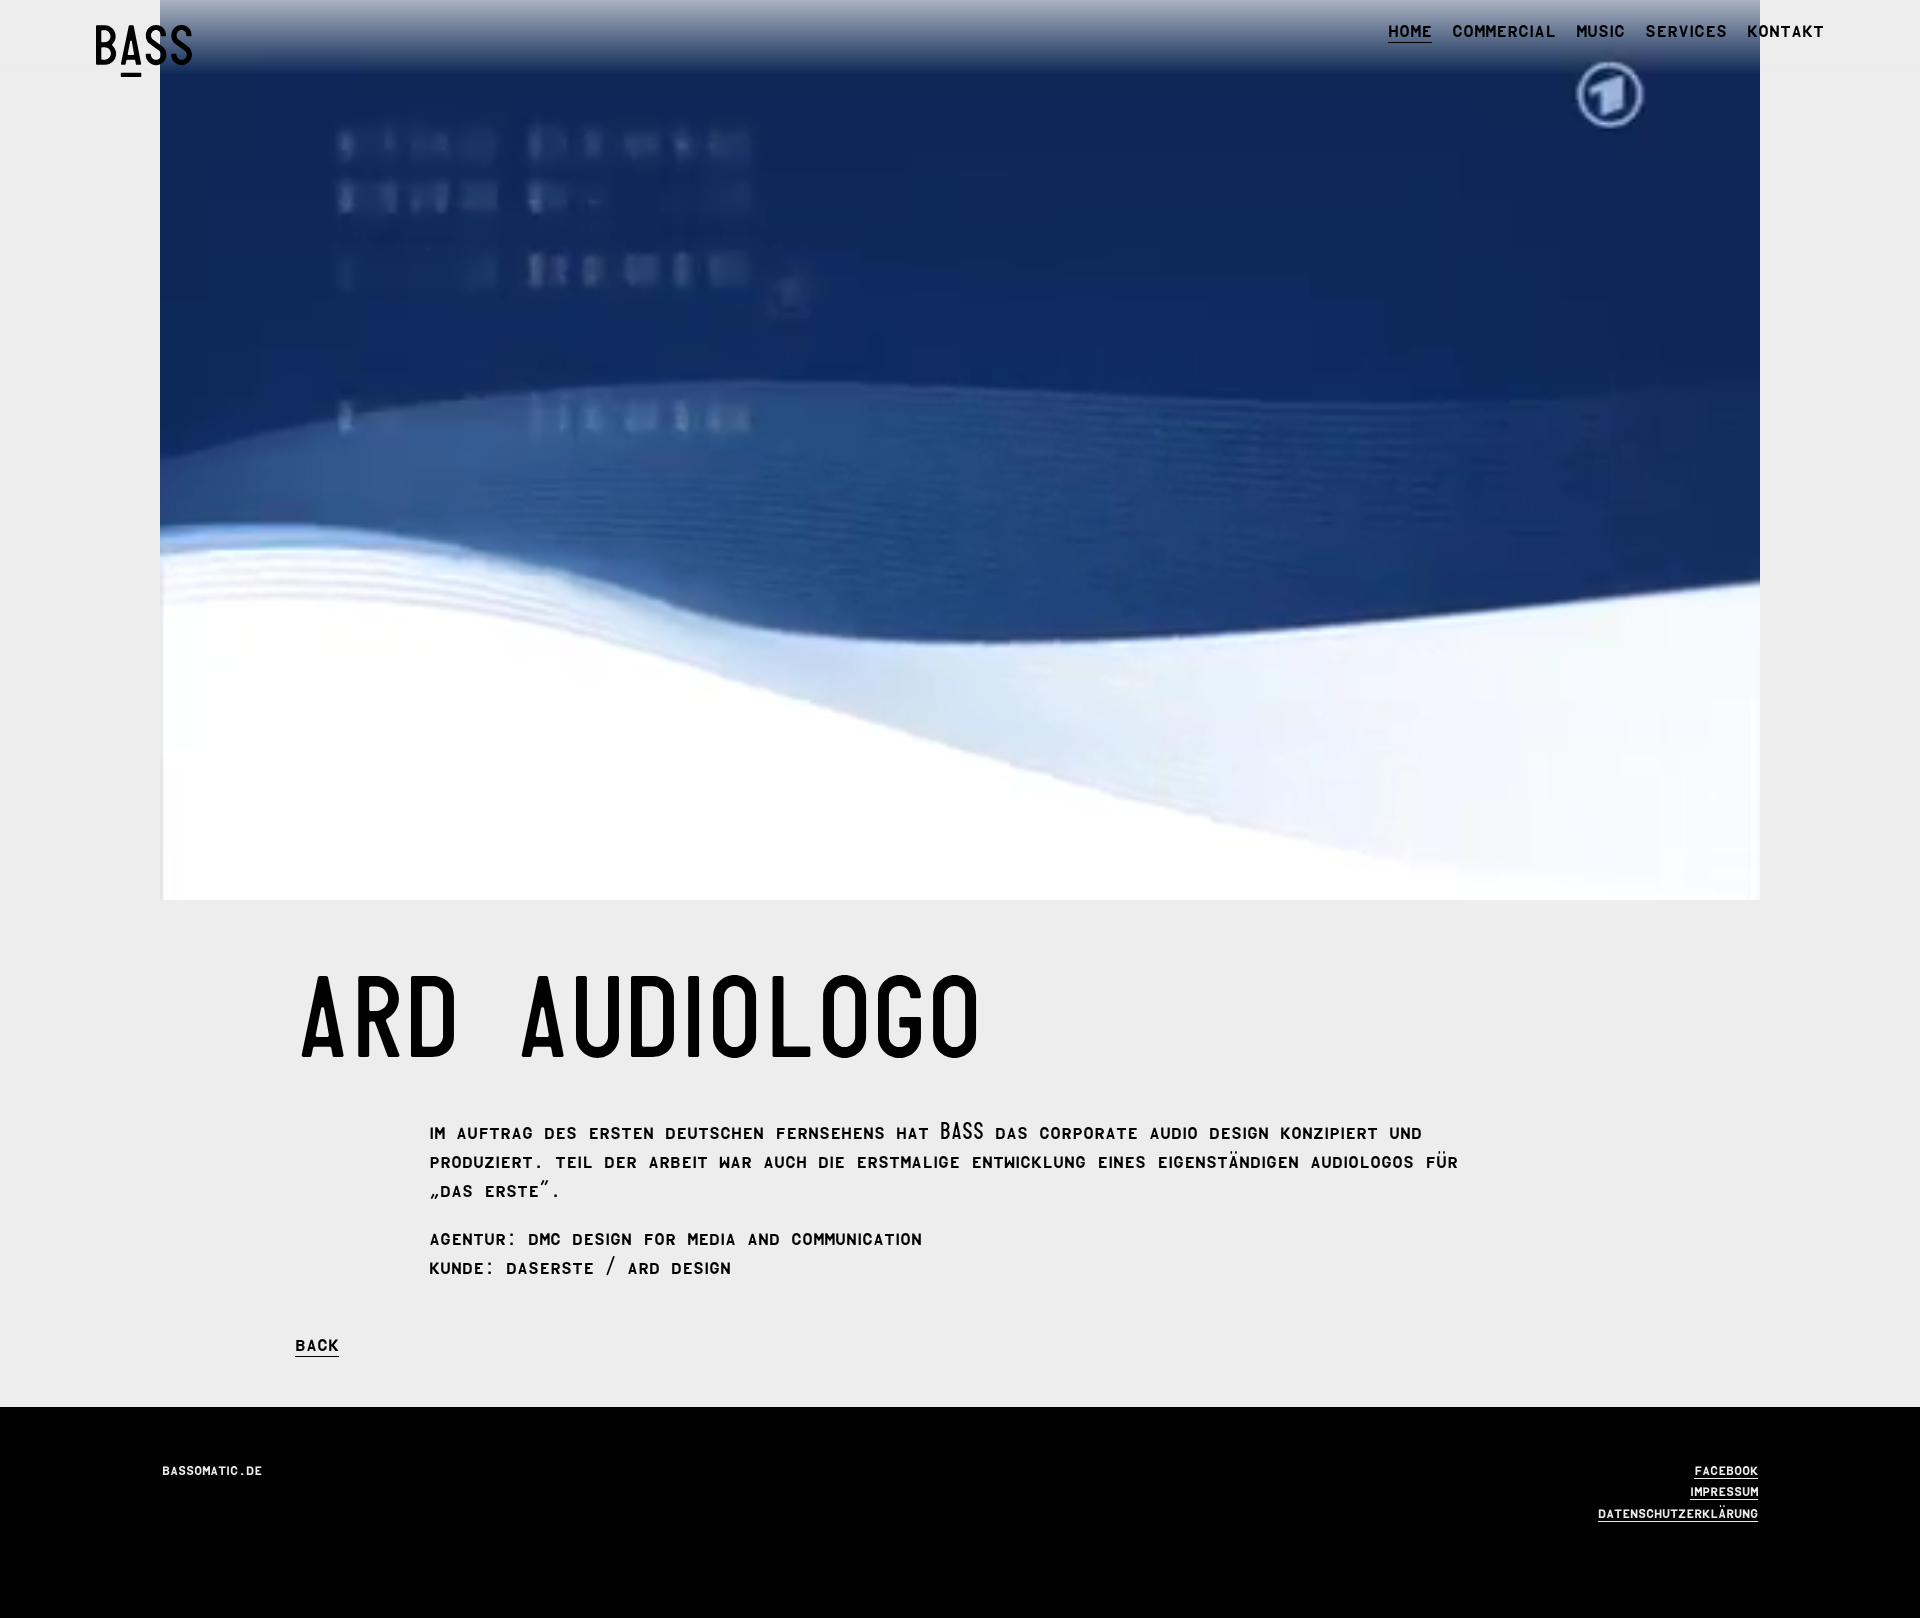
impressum (1724, 1488)
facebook (1726, 1467)
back (317, 1341)
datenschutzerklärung (1678, 1510)
